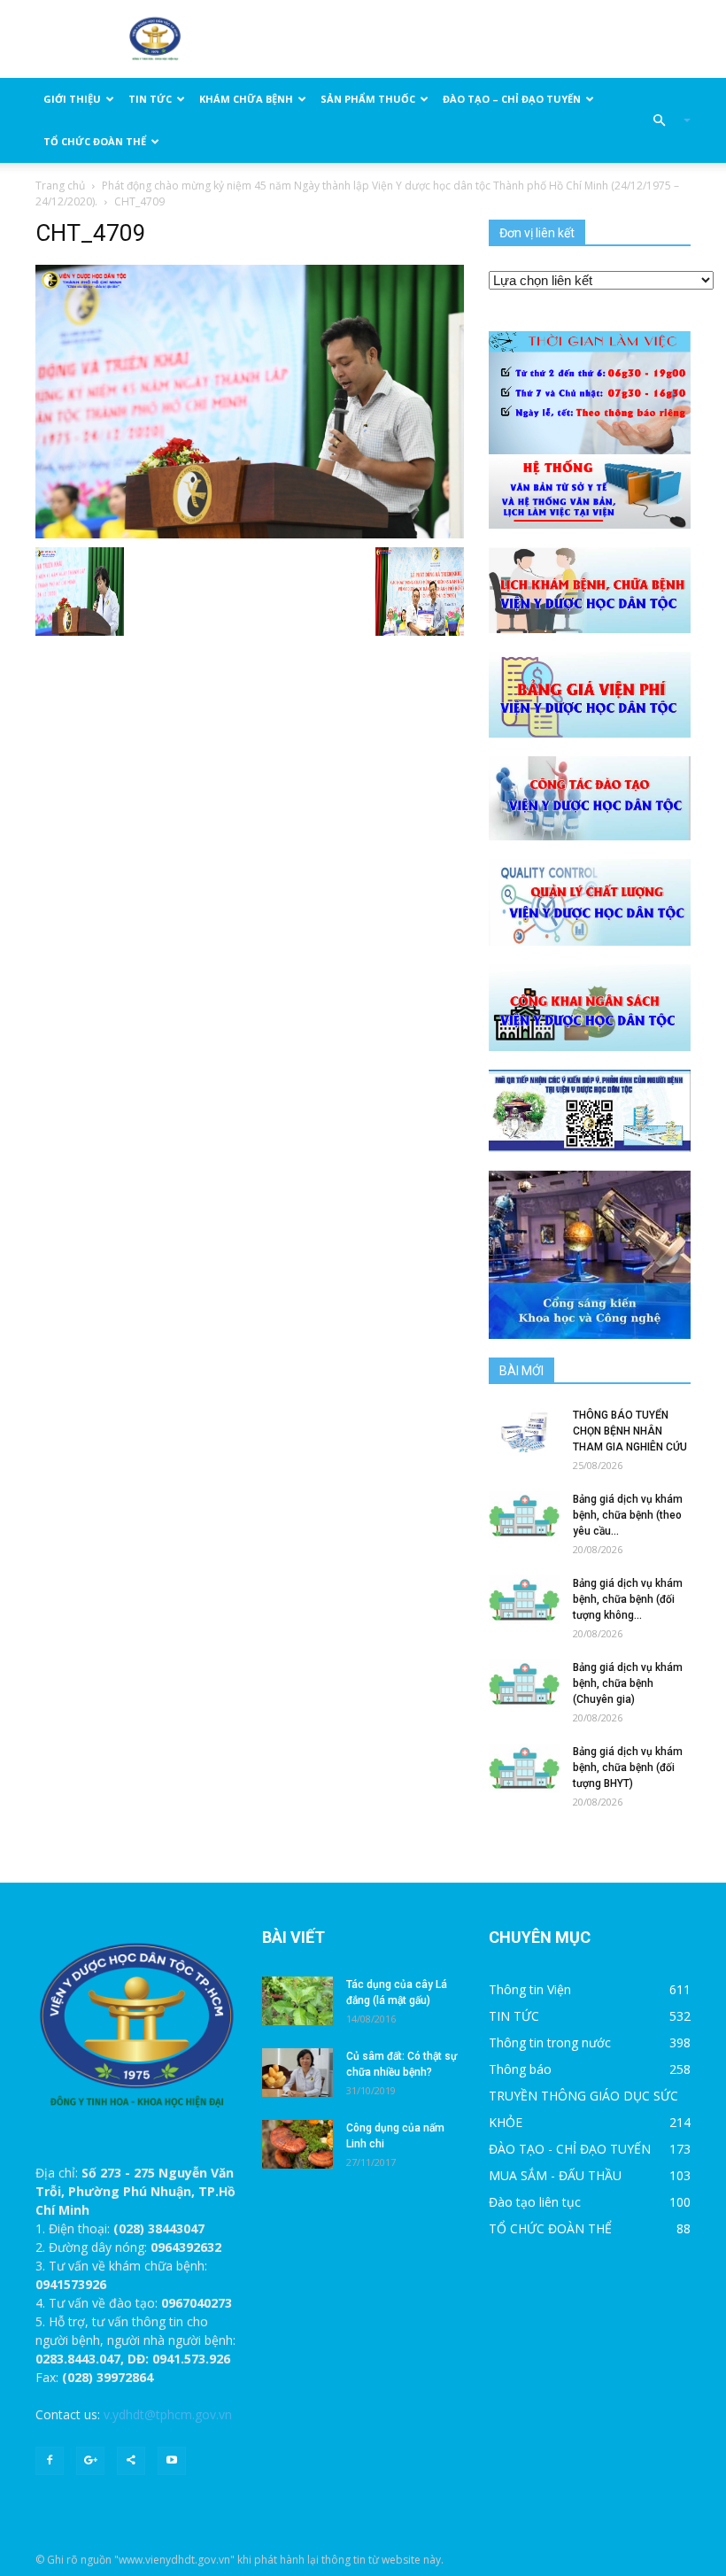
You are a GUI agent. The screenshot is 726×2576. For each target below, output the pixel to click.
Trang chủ (60, 186)
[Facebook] (50, 2461)
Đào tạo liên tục (535, 2202)
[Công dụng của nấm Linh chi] (297, 2144)
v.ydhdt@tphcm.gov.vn (168, 2414)
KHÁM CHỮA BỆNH (246, 99)
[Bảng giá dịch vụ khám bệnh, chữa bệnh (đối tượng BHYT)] (524, 1768)
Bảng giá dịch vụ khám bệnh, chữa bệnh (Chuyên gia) (628, 1683)
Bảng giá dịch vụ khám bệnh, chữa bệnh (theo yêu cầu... (628, 1515)
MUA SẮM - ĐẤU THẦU (555, 2175)
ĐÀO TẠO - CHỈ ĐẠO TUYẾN (570, 2149)
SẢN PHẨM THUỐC (368, 99)
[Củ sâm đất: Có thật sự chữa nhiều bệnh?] (297, 2073)
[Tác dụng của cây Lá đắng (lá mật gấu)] (297, 2001)
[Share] (131, 2461)
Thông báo (520, 2069)
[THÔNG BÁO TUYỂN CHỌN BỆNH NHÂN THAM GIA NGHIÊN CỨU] (524, 1431)
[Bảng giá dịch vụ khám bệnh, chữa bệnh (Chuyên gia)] (524, 1684)
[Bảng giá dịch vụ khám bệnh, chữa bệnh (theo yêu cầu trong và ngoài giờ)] (524, 1516)
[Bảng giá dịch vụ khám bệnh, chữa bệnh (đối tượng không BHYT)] (524, 1600)
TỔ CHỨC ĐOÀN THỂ (95, 141)
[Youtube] (172, 2461)
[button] (664, 120)
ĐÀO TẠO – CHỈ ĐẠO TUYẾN (512, 99)
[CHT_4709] (250, 400)
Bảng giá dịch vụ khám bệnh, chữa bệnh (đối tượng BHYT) (628, 1768)
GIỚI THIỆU (72, 99)
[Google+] (90, 2461)
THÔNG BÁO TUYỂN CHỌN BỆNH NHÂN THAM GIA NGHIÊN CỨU (630, 1431)
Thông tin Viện (530, 1989)
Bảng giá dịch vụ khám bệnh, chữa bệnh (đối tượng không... (628, 1599)
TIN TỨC (150, 99)
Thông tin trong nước (550, 2042)
